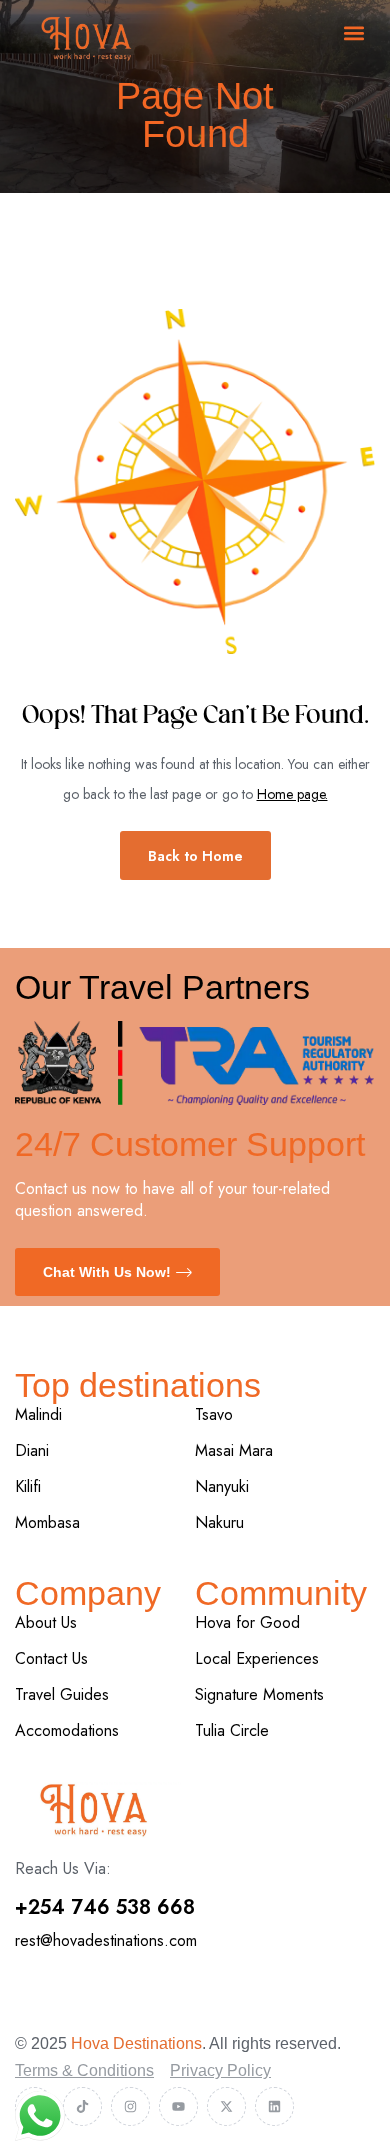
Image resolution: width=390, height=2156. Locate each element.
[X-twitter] (226, 2106)
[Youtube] (178, 2106)
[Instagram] (130, 2106)
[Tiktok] (82, 2106)
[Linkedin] (274, 2106)
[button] (353, 33)
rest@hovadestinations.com (106, 1940)
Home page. (292, 794)
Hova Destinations (136, 2043)
